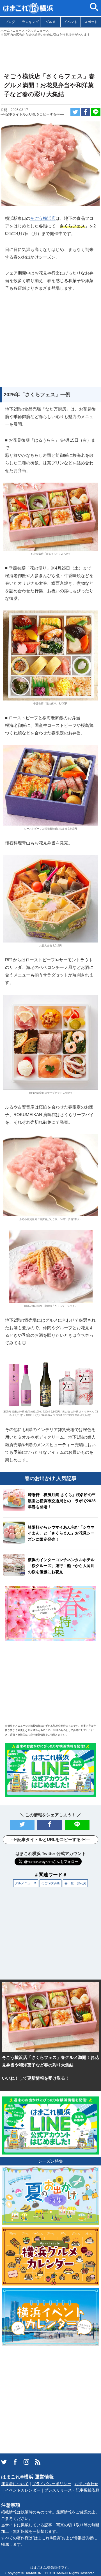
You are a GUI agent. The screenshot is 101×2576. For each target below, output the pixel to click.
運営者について (15, 2484)
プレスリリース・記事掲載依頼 (72, 2490)
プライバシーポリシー (52, 2484)
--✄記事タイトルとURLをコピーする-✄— (32, 114)
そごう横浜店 (43, 218)
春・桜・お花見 (75, 1883)
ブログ (10, 22)
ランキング (30, 22)
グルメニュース (26, 1883)
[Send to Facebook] (86, 112)
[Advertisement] (50, 52)
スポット (91, 22)
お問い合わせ (86, 2484)
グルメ (50, 22)
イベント (71, 22)
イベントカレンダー (23, 2490)
